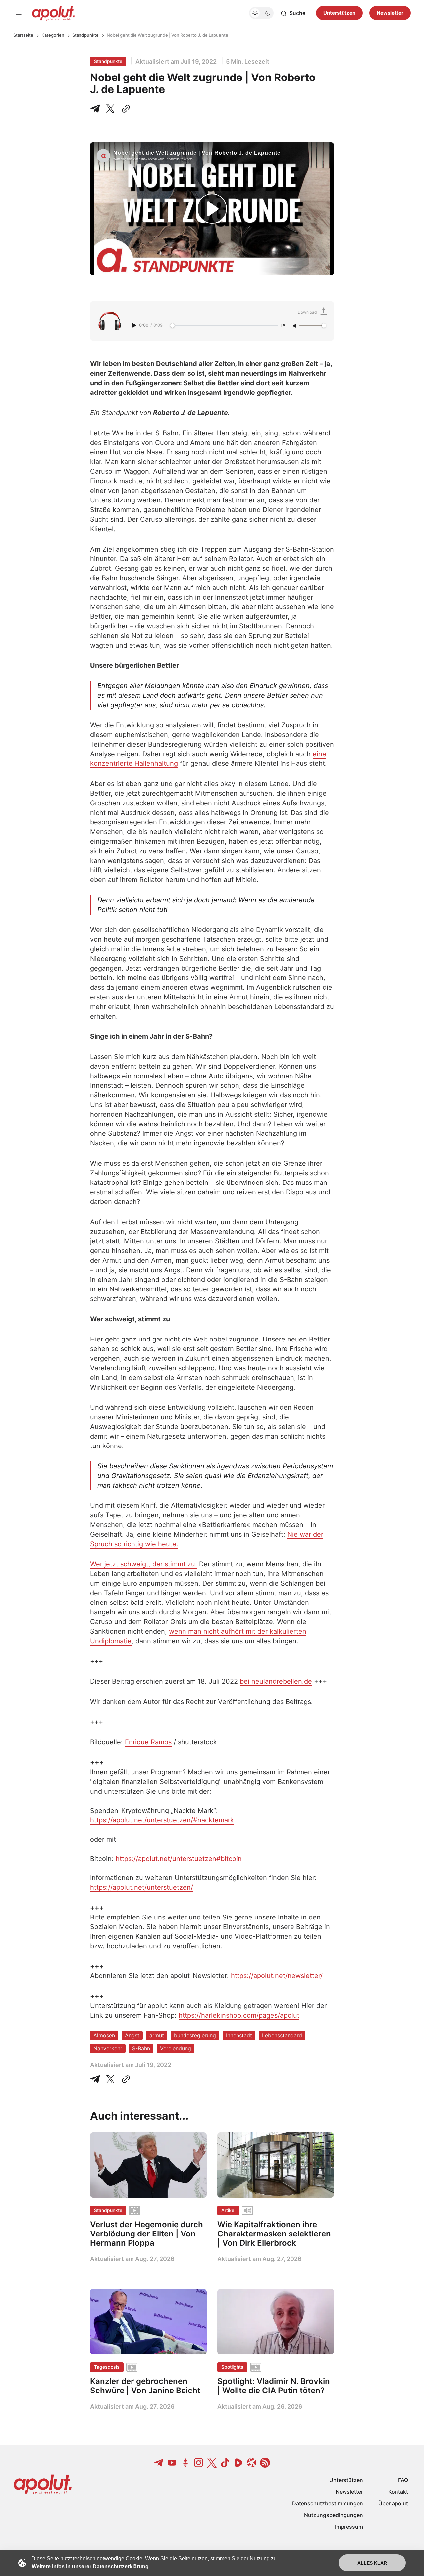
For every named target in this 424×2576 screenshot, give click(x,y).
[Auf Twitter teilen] (110, 2079)
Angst (132, 2035)
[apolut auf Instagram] (199, 2463)
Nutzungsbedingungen (334, 2515)
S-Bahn (141, 2048)
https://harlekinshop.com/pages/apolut (239, 2015)
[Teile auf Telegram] (96, 109)
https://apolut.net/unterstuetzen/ (142, 1887)
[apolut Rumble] (238, 2463)
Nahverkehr (108, 2048)
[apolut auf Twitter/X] (212, 2463)
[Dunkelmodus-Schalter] (261, 13)
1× (283, 325)
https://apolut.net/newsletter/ (277, 1976)
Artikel (228, 2210)
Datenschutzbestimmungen (328, 2503)
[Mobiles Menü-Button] (20, 13)
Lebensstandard (282, 2035)
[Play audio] (135, 325)
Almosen (104, 2035)
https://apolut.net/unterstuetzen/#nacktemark (162, 1820)
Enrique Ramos (148, 1742)
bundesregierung (195, 2035)
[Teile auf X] (110, 109)
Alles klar (372, 2563)
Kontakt (398, 2492)
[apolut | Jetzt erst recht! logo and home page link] (53, 13)
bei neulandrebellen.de (276, 1681)
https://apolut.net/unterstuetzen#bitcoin (179, 1859)
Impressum (349, 2527)
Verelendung (176, 2048)
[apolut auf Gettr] (185, 2463)
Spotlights (232, 2367)
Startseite (23, 35)
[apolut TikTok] (225, 2463)
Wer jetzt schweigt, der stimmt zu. (144, 1564)
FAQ (403, 2480)
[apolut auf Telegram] (159, 2463)
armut (157, 2035)
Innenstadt (239, 2035)
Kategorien (53, 35)
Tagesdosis (107, 2367)
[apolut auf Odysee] (252, 2463)
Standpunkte (85, 35)
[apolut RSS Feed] (265, 2463)
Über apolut (393, 2503)
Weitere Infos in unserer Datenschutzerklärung (90, 2567)
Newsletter (390, 13)
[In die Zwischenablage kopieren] (125, 109)
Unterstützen (339, 13)
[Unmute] (295, 326)
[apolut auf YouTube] (172, 2463)
